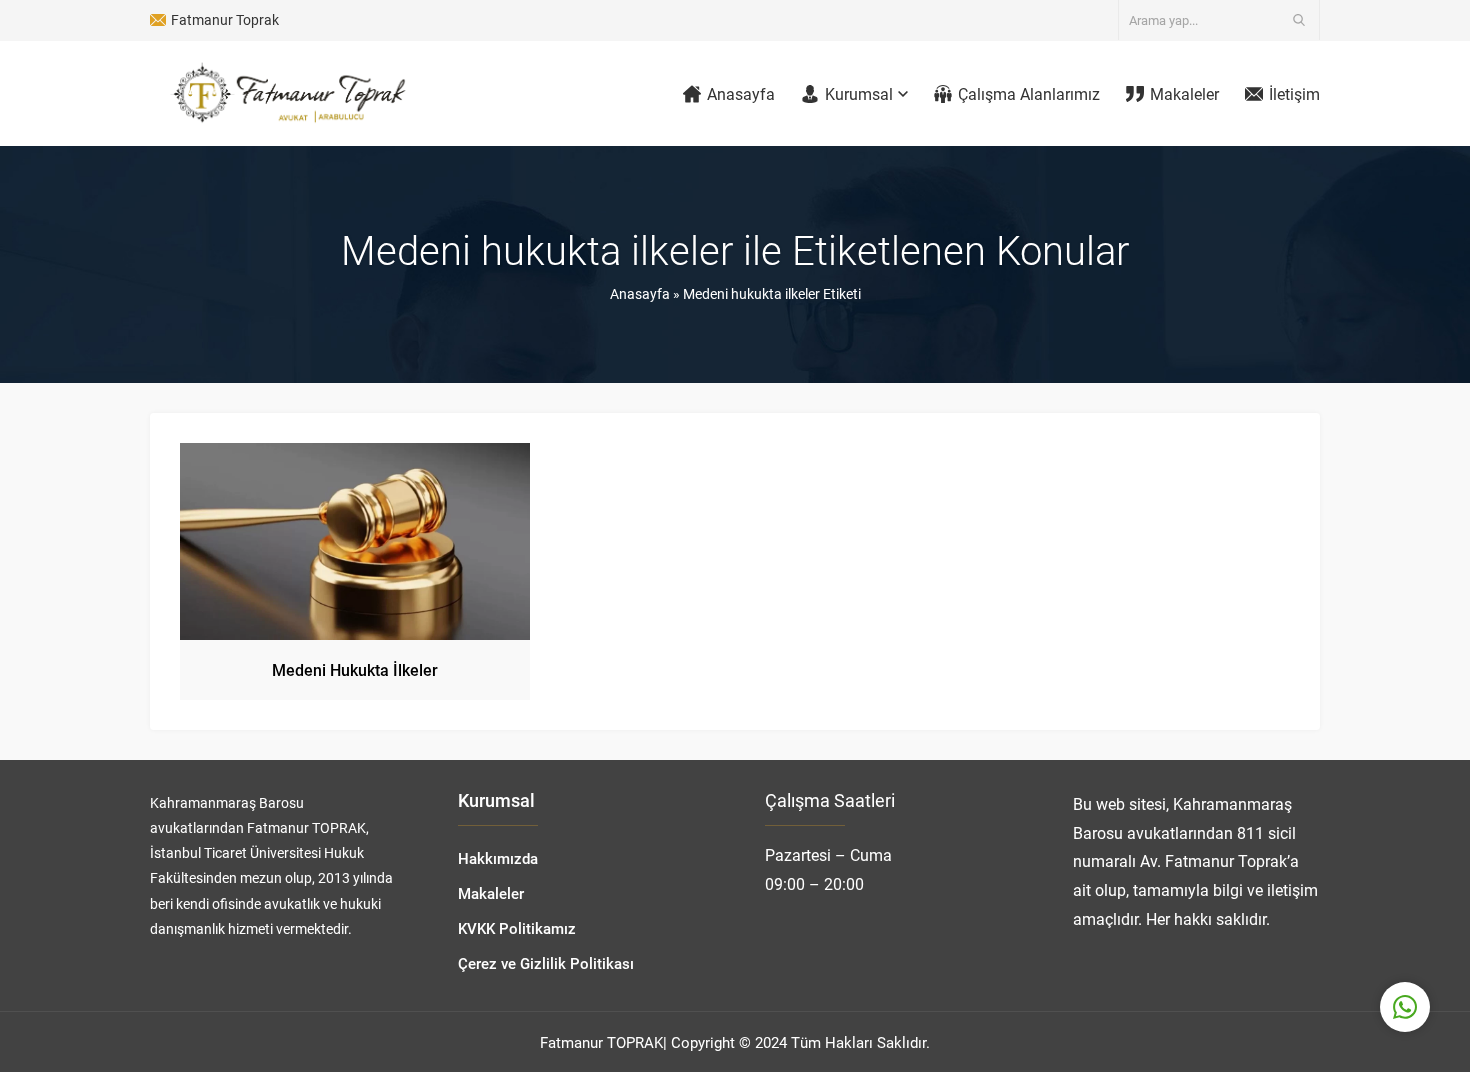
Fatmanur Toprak (225, 19)
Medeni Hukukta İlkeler (355, 669)
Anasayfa (640, 293)
